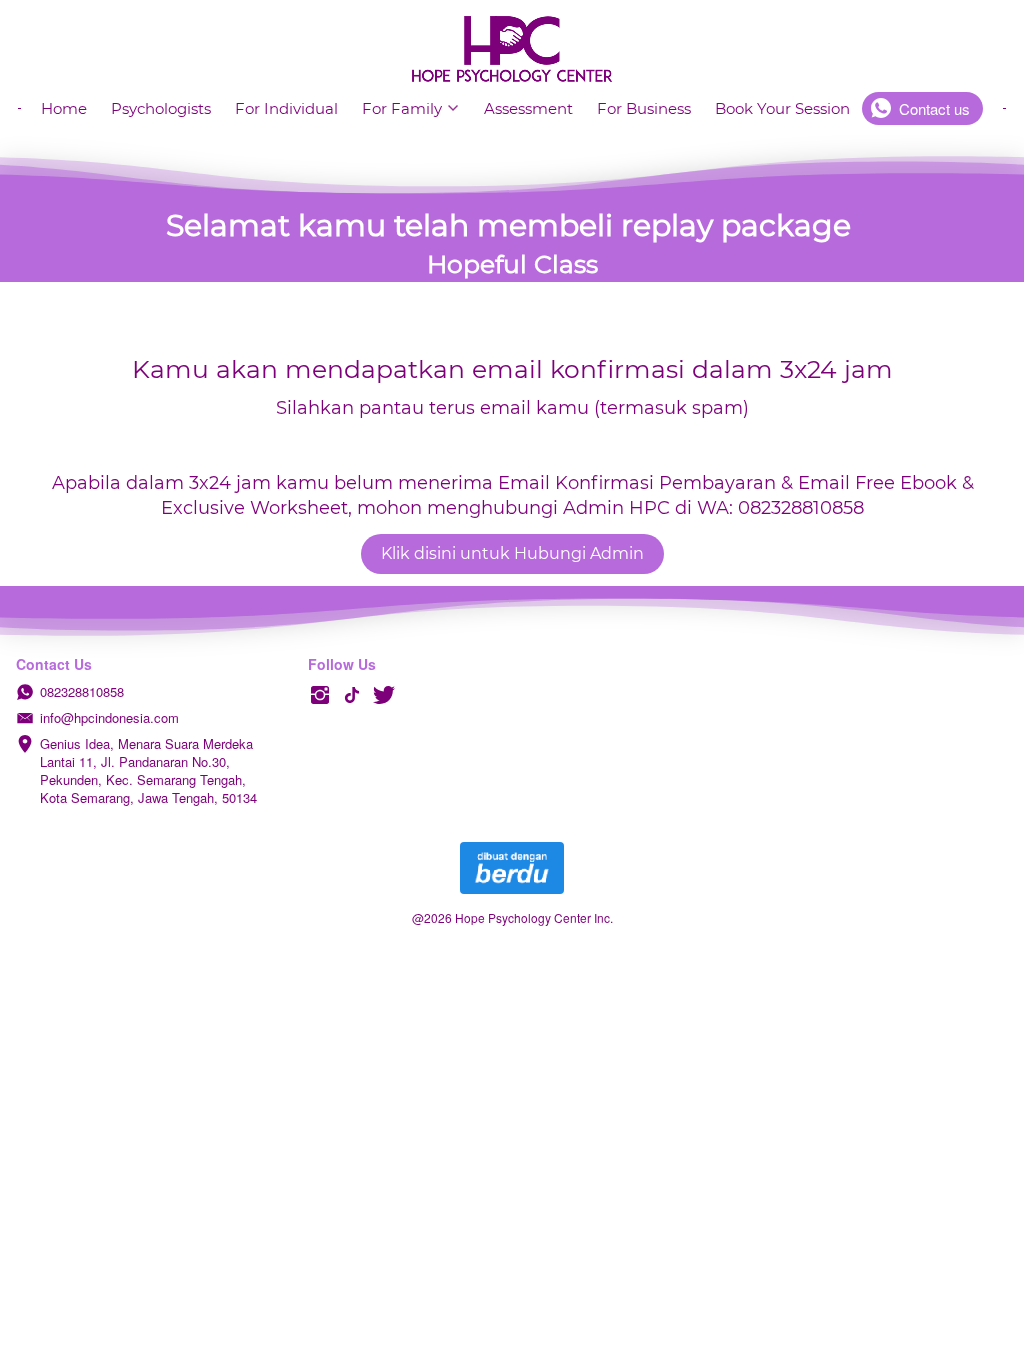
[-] (320, 695)
